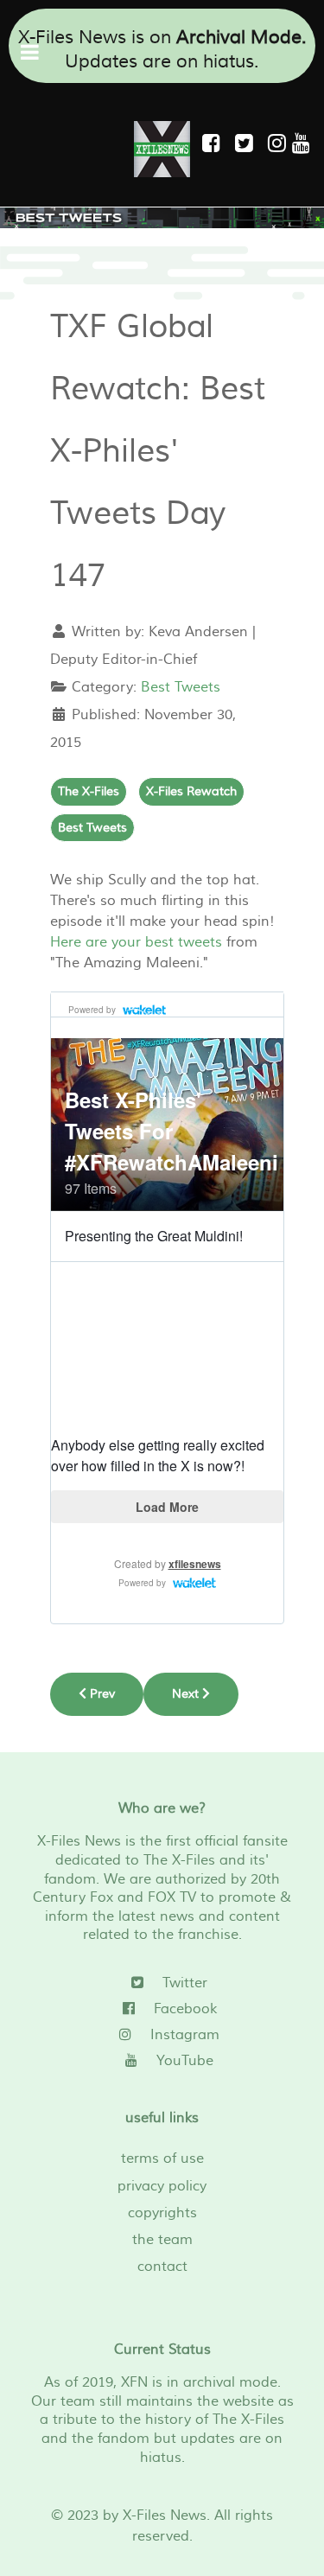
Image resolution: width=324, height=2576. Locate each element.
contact (162, 2267)
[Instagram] (280, 144)
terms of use (162, 2158)
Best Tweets (181, 687)
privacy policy (162, 2186)
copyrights (162, 2213)
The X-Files (89, 791)
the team (162, 2240)
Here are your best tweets (136, 942)
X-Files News (165, 2515)
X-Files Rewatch (191, 791)
